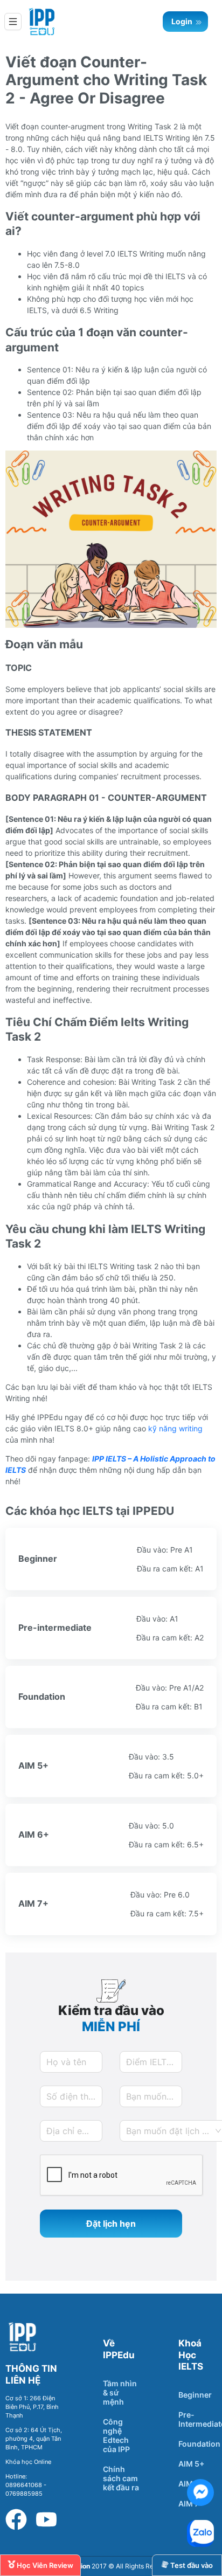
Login (183, 21)
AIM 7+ (191, 2504)
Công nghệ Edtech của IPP (116, 2435)
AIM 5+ (191, 2464)
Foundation (199, 2444)
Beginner (195, 2395)
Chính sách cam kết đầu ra (121, 2478)
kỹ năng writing (175, 1428)
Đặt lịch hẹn (111, 2224)
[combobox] (174, 2131)
